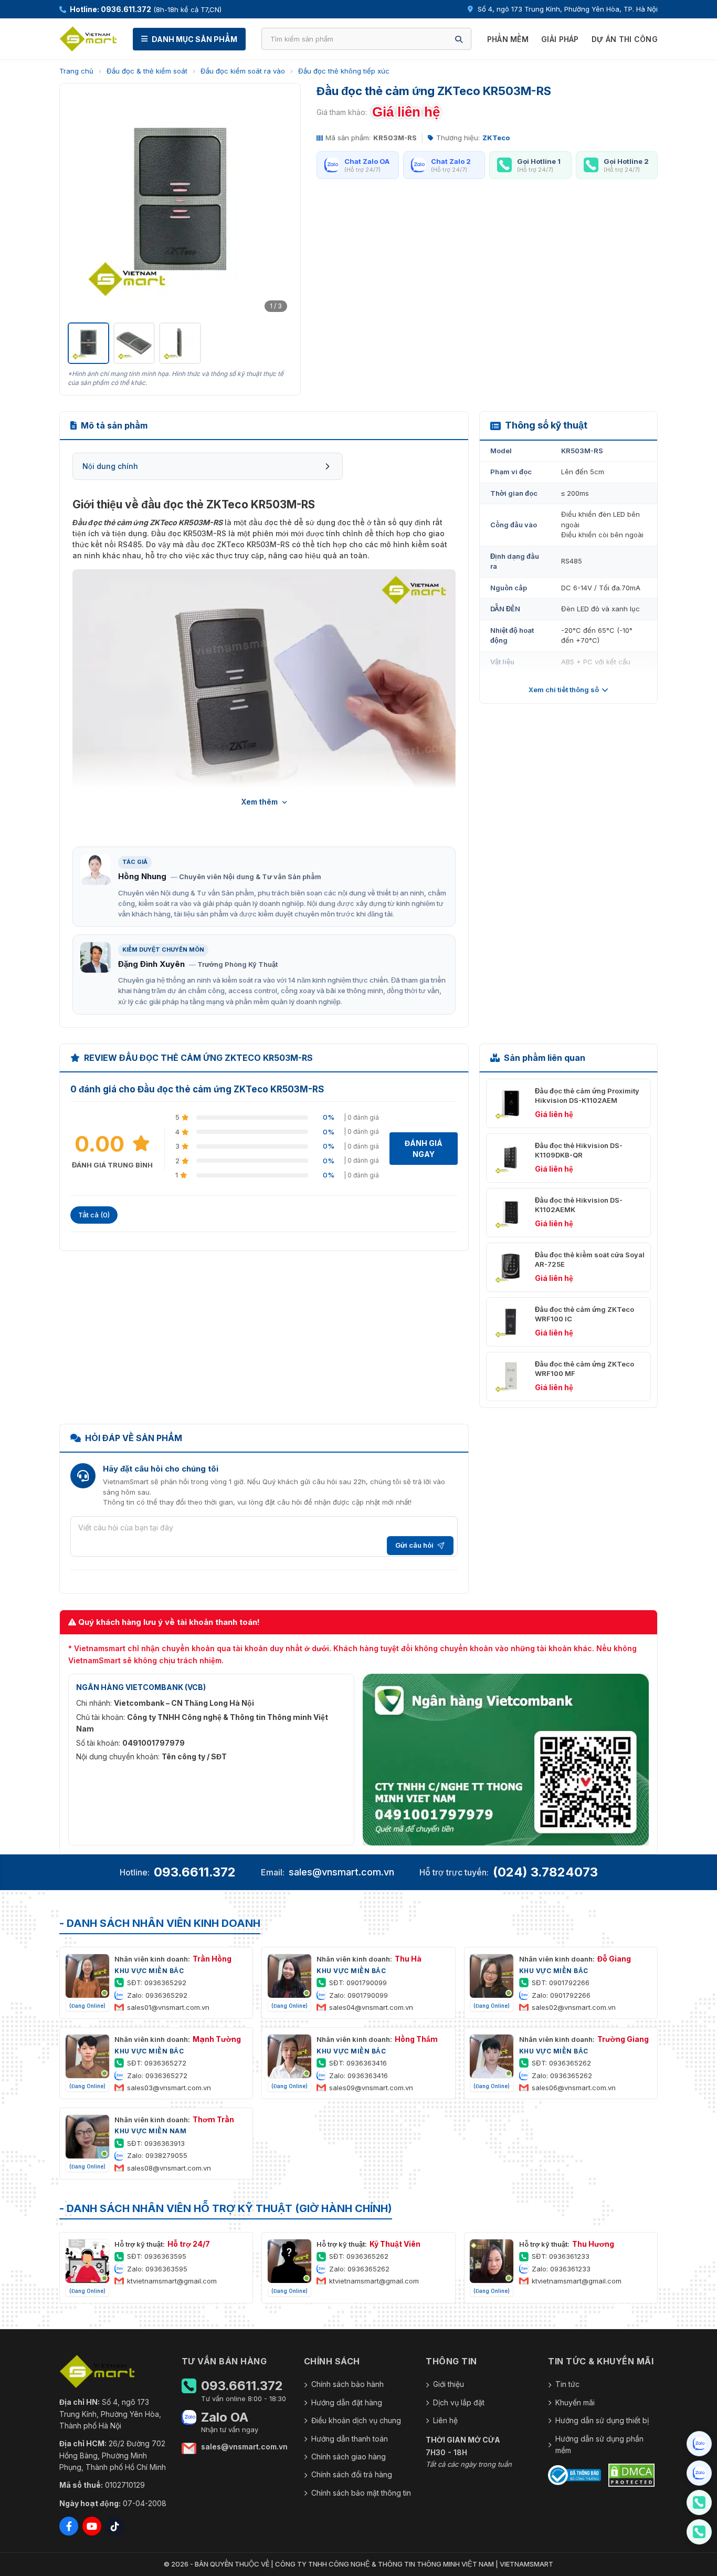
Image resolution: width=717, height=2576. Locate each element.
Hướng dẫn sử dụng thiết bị (602, 2420)
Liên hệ (445, 2420)
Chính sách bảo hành (347, 2384)
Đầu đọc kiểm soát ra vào (243, 71)
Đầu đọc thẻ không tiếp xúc (344, 71)
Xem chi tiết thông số (564, 690)
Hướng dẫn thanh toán (350, 2439)
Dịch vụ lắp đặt (459, 2402)
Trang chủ (76, 71)
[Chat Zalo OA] (699, 2444)
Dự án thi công (625, 39)
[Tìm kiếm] (459, 39)
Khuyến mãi (575, 2402)
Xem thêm (260, 802)
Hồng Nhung (142, 876)
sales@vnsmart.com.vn (341, 1872)
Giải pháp (560, 39)
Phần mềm (508, 39)
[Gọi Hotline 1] (699, 2502)
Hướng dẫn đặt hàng (347, 2402)
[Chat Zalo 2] (699, 2473)
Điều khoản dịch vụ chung (356, 2420)
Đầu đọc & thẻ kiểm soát (147, 71)
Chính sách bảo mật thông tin (361, 2493)
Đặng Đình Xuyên (151, 964)
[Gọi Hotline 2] (699, 2532)
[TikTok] (115, 2526)
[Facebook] (69, 2526)
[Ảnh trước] (81, 204)
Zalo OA (225, 2417)
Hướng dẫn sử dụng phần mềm (599, 2444)
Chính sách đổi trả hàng (352, 2474)
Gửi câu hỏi (414, 1545)
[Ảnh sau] (279, 204)
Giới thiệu (449, 2384)
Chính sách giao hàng (349, 2457)
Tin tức (567, 2384)
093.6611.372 (195, 1872)
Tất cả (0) (94, 1215)
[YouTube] (92, 2526)
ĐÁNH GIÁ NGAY (424, 1149)
